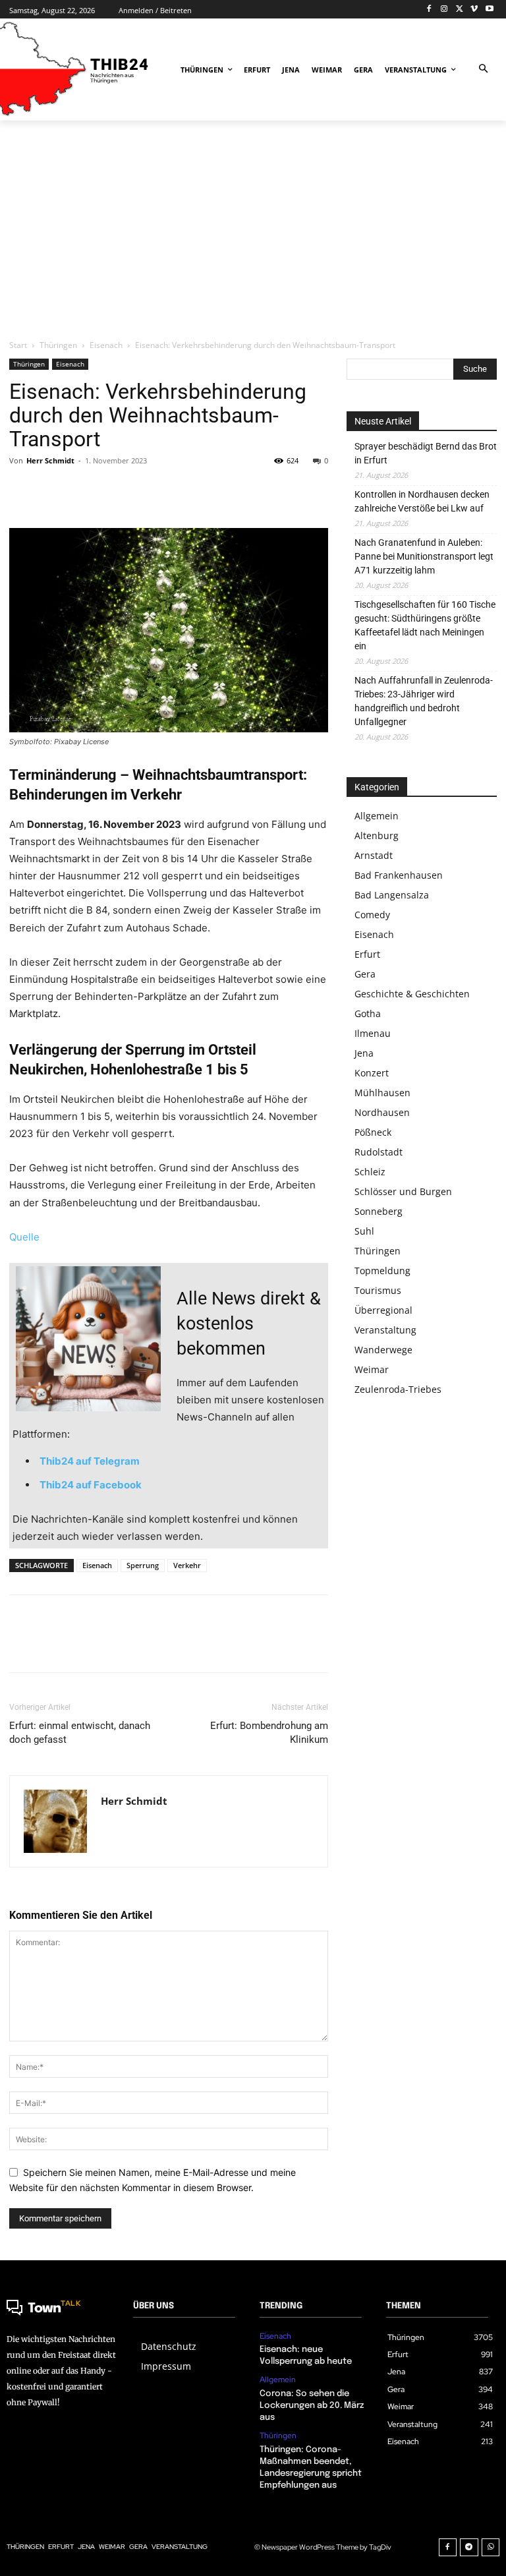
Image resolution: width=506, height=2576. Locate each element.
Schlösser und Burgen (403, 1191)
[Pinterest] (83, 490)
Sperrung (143, 1565)
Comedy (372, 915)
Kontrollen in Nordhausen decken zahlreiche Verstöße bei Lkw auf (422, 501)
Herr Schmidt (50, 460)
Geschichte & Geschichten (412, 994)
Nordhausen (382, 1112)
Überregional (383, 1310)
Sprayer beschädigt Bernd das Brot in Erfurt (426, 453)
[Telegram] (469, 2548)
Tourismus (378, 1290)
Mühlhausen (382, 1093)
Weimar (372, 1369)
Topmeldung (382, 1271)
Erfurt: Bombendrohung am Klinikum (269, 1733)
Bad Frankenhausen (399, 875)
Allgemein (377, 816)
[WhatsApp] (113, 490)
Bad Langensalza (392, 895)
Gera (365, 974)
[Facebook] (429, 10)
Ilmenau (373, 1033)
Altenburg (377, 835)
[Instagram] (444, 10)
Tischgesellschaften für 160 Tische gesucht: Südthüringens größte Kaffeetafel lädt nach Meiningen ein (425, 625)
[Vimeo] (474, 10)
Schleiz (370, 1172)
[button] (483, 70)
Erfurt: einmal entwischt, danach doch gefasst (80, 1733)
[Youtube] (489, 10)
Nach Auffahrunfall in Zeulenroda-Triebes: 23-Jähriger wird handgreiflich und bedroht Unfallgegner (424, 701)
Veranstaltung (385, 1330)
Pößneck (373, 1132)
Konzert (372, 1073)
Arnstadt (374, 855)
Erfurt (367, 954)
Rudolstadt (379, 1152)
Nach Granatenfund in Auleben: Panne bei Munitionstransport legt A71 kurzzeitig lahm (424, 556)
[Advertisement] (253, 229)
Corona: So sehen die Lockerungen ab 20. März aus (312, 2406)
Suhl (364, 1231)
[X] (460, 10)
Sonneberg (379, 1211)
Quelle (24, 1237)
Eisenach (106, 345)
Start (18, 345)
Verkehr (187, 1565)
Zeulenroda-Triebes (398, 1389)
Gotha (368, 1013)
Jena (364, 1053)
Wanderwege (383, 1350)
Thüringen (58, 345)
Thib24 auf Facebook (91, 1485)
